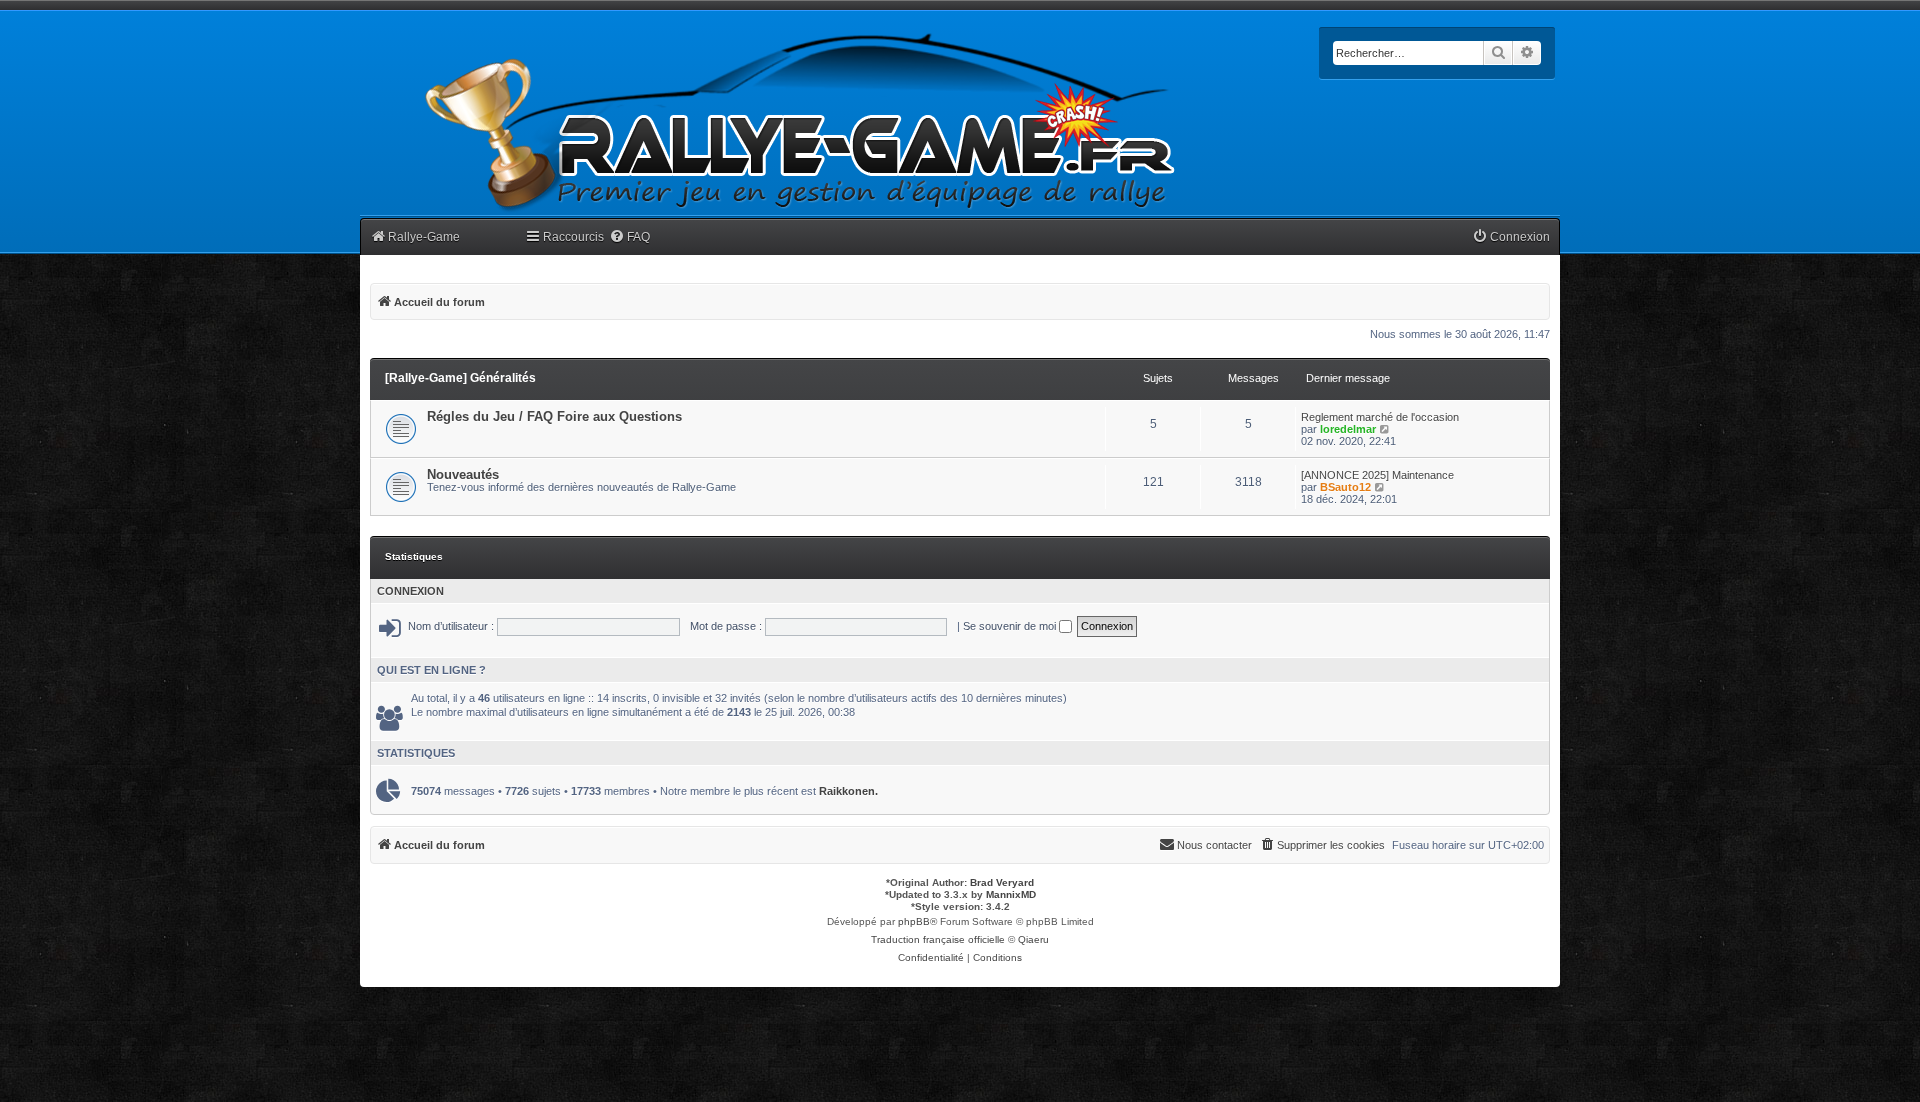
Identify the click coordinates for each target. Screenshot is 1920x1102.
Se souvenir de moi (1011, 626)
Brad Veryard (1002, 882)
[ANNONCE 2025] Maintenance (1377, 475)
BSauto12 (1345, 487)
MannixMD (1011, 894)
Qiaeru (1033, 939)
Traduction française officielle (938, 939)
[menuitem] (629, 237)
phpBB (914, 921)
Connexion (410, 591)
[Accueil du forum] (801, 122)
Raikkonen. (848, 791)
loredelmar (1348, 429)
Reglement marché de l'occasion (1380, 417)
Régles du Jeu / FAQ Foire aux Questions (554, 416)
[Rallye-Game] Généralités (460, 378)
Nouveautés (463, 474)
